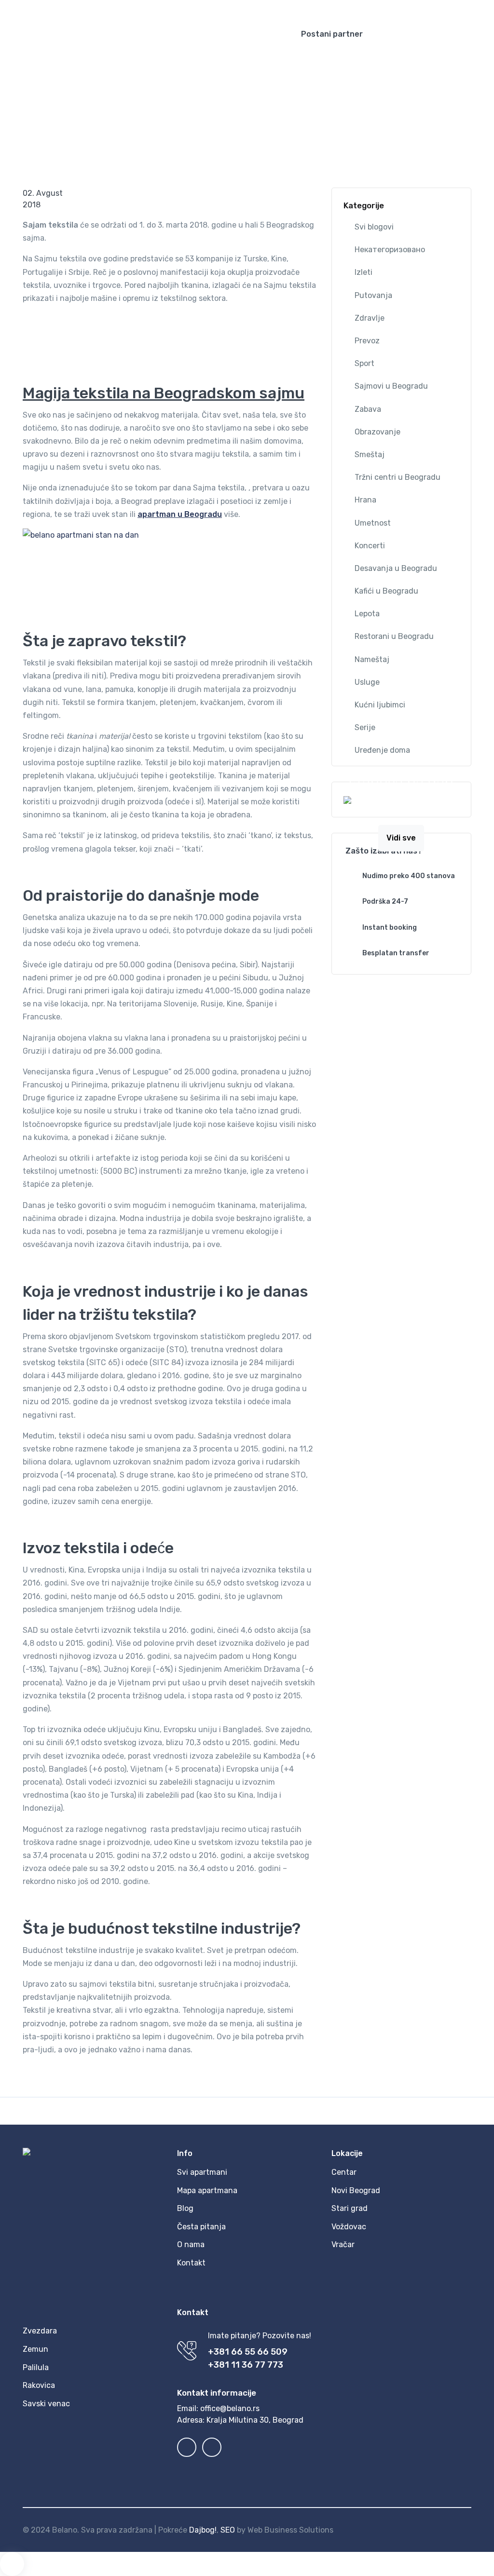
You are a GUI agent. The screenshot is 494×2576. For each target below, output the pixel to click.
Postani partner (332, 34)
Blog (99, 94)
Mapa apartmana (207, 2190)
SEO (228, 2530)
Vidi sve (401, 838)
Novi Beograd (356, 2190)
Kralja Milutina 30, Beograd (255, 2420)
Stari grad (350, 2208)
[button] (411, 7)
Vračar (343, 2244)
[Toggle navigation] (478, 34)
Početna (68, 94)
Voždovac (349, 2227)
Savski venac (46, 2404)
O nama (191, 2244)
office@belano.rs (230, 2408)
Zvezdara (40, 2331)
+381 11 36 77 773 (246, 2365)
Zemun (35, 2349)
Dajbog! (203, 2530)
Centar (344, 2172)
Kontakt (191, 2263)
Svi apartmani (202, 2172)
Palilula (36, 2367)
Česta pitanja (201, 2227)
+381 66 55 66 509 (248, 2352)
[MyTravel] (140, 34)
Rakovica (39, 2385)
